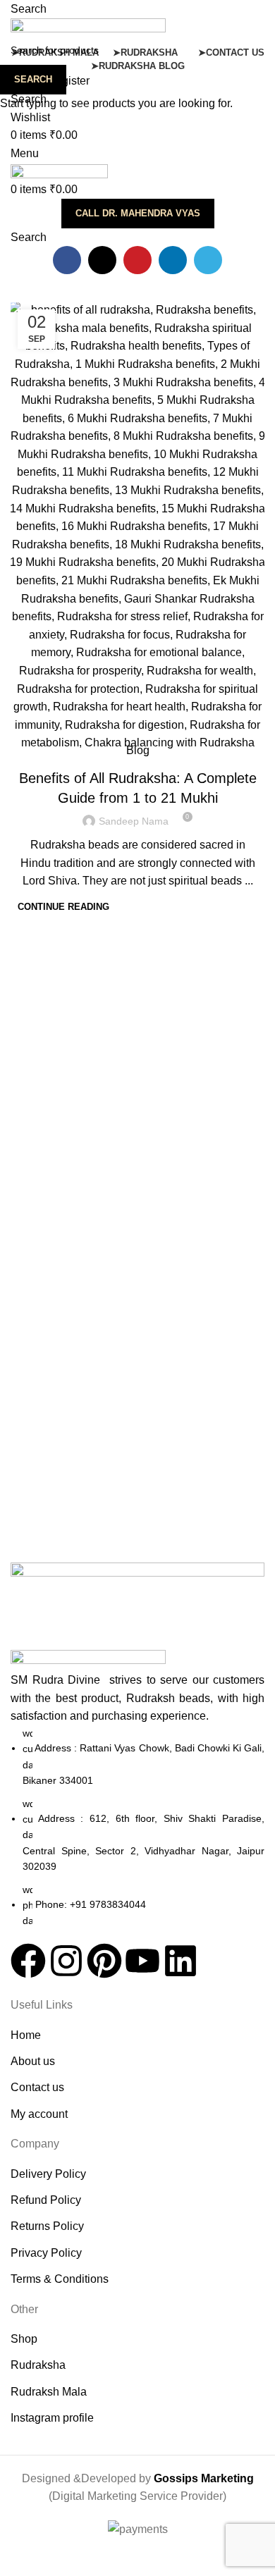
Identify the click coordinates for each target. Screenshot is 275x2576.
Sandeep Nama (134, 821)
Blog (138, 750)
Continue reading (63, 907)
